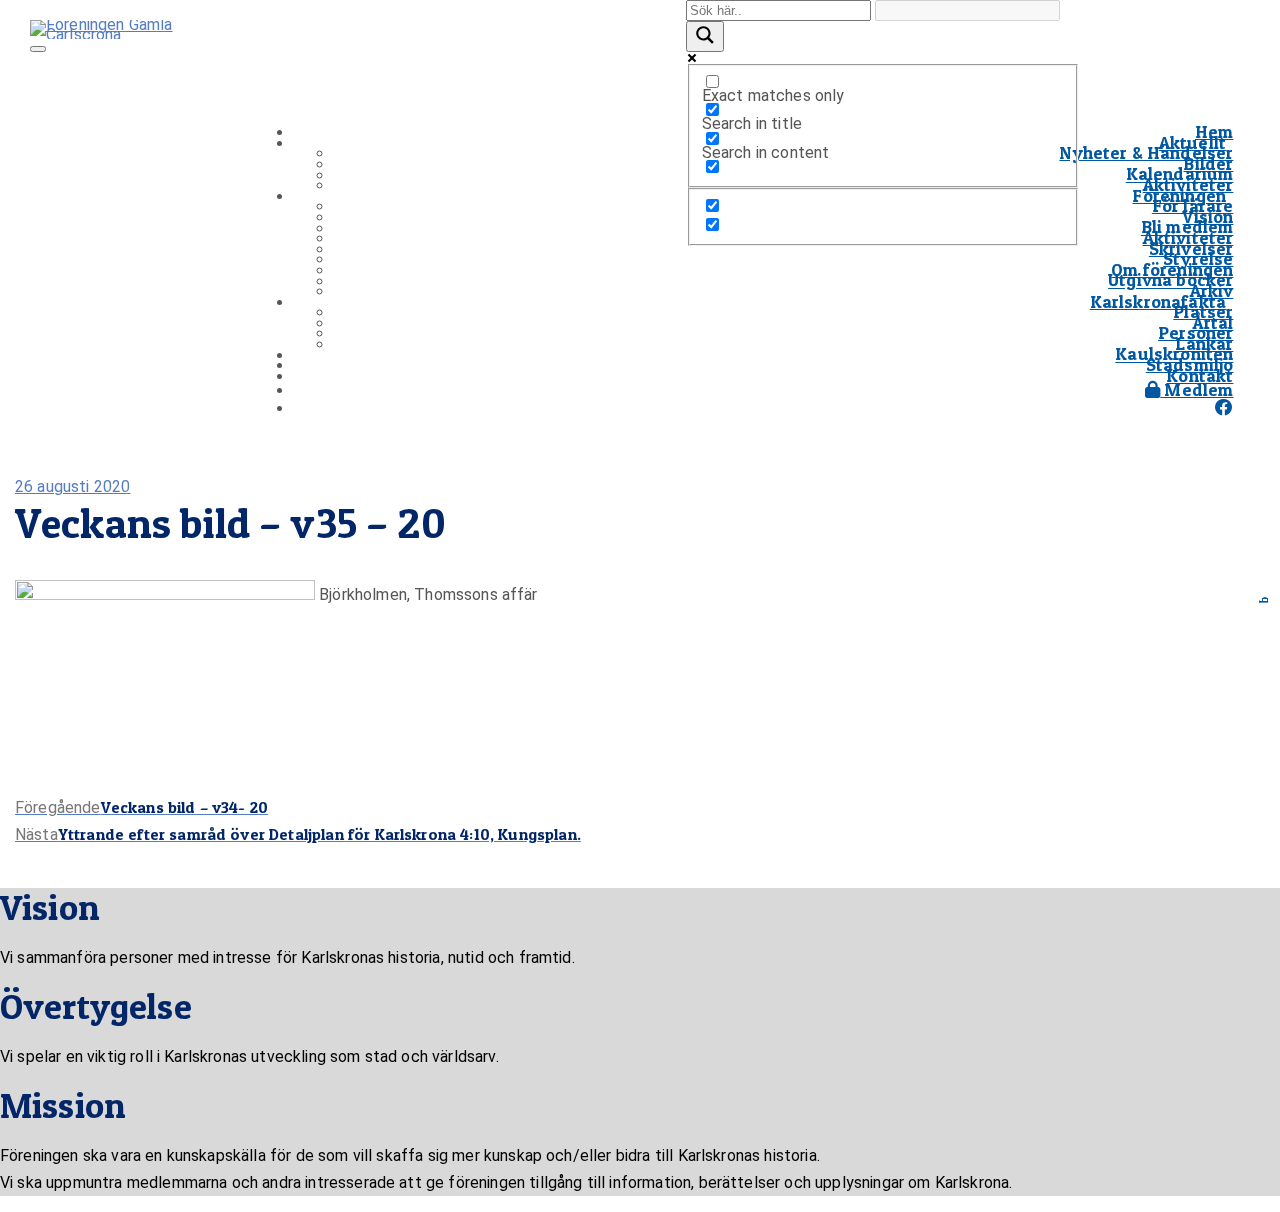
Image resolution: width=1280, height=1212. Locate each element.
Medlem (1196, 389)
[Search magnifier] (705, 36)
